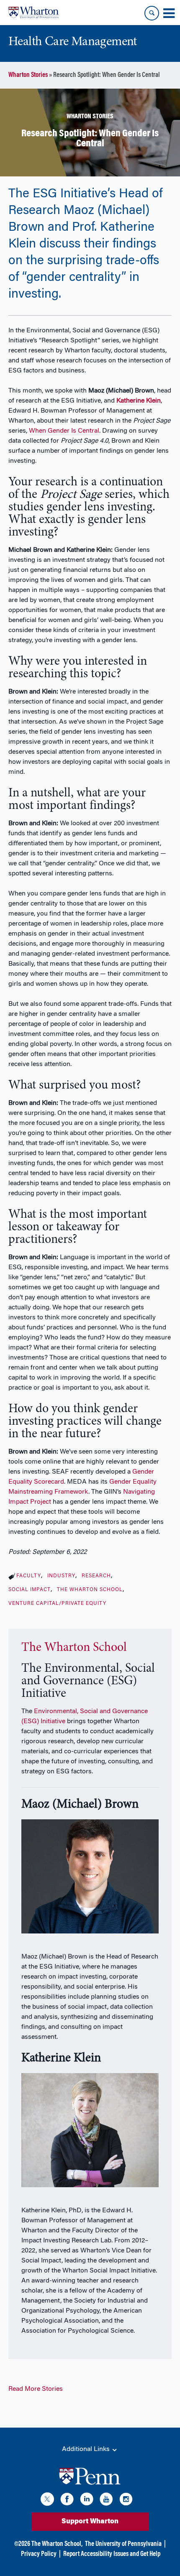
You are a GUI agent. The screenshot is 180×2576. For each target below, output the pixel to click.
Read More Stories (36, 2389)
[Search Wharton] (152, 13)
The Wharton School (90, 1590)
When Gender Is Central (64, 431)
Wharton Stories (28, 75)
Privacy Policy (39, 2554)
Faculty (29, 1576)
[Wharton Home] (33, 13)
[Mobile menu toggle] (169, 13)
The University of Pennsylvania (123, 2544)
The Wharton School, (57, 2544)
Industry (61, 1576)
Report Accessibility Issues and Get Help (112, 2554)
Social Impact (30, 1590)
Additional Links (87, 2449)
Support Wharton (90, 2522)
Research (96, 1576)
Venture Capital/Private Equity (57, 1604)
